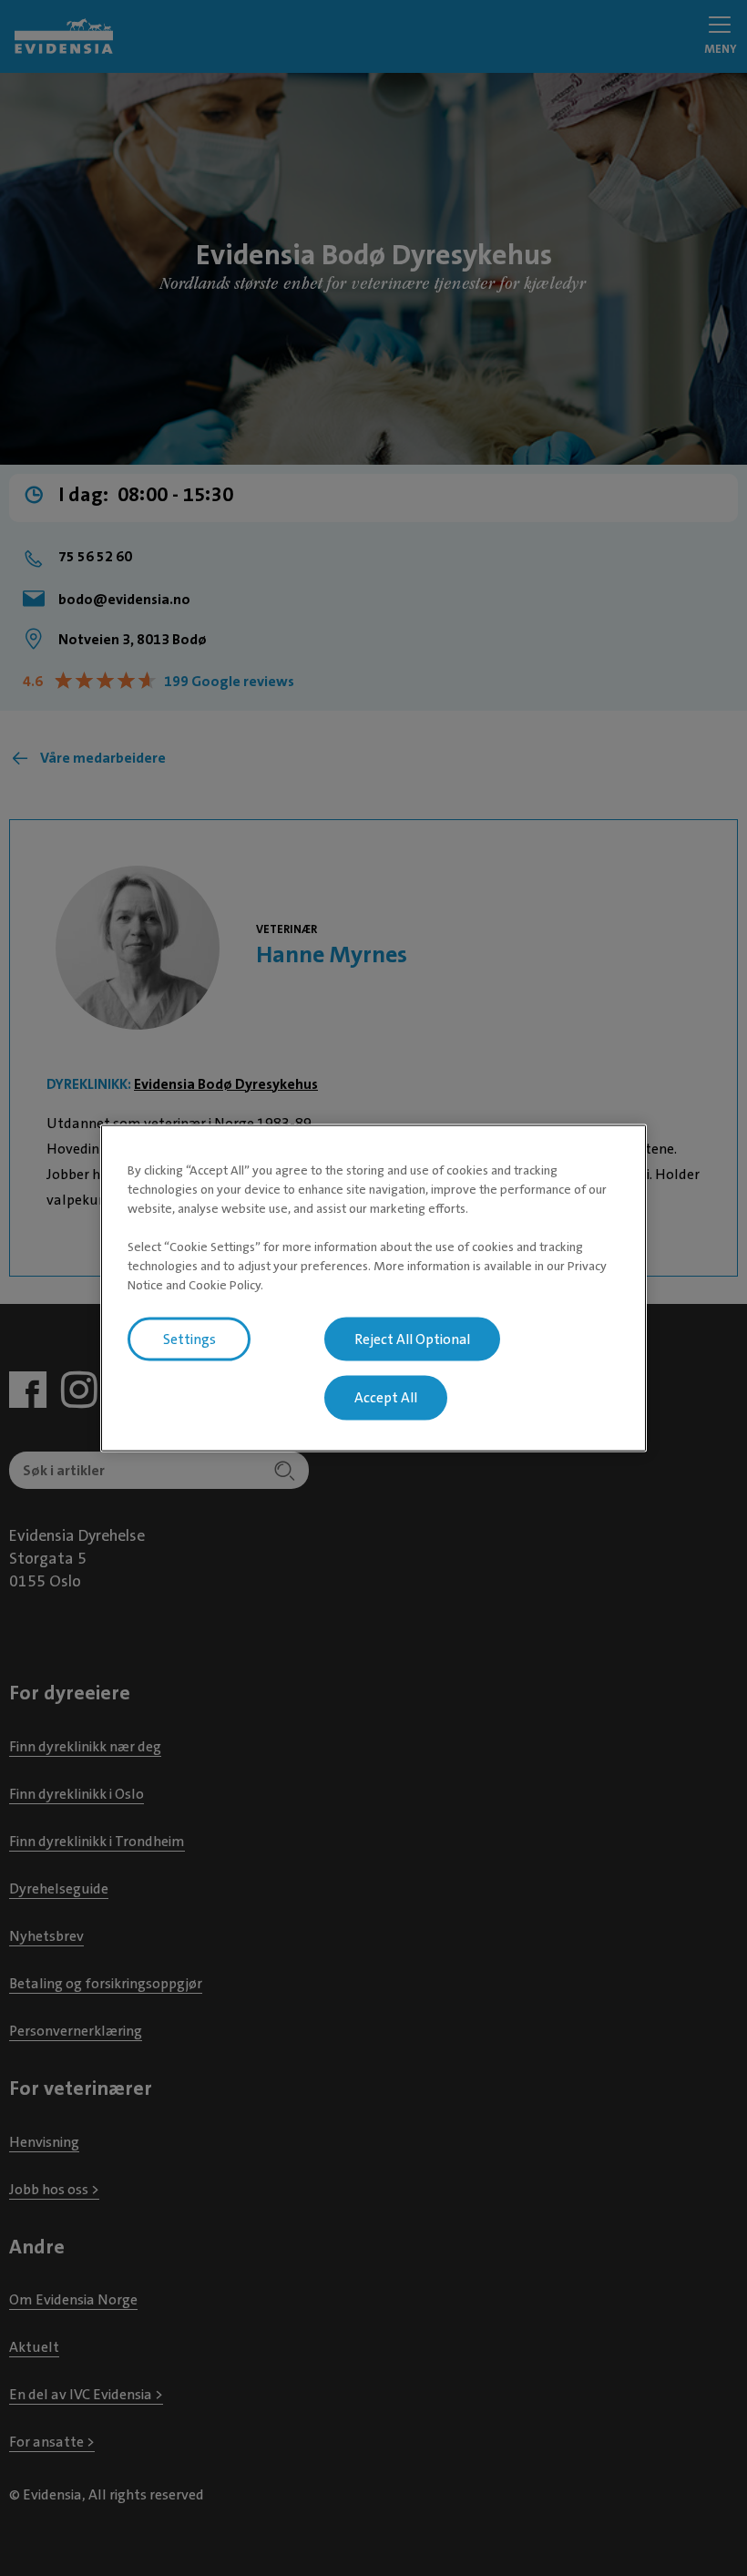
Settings (189, 1339)
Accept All (386, 1398)
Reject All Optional (412, 1339)
